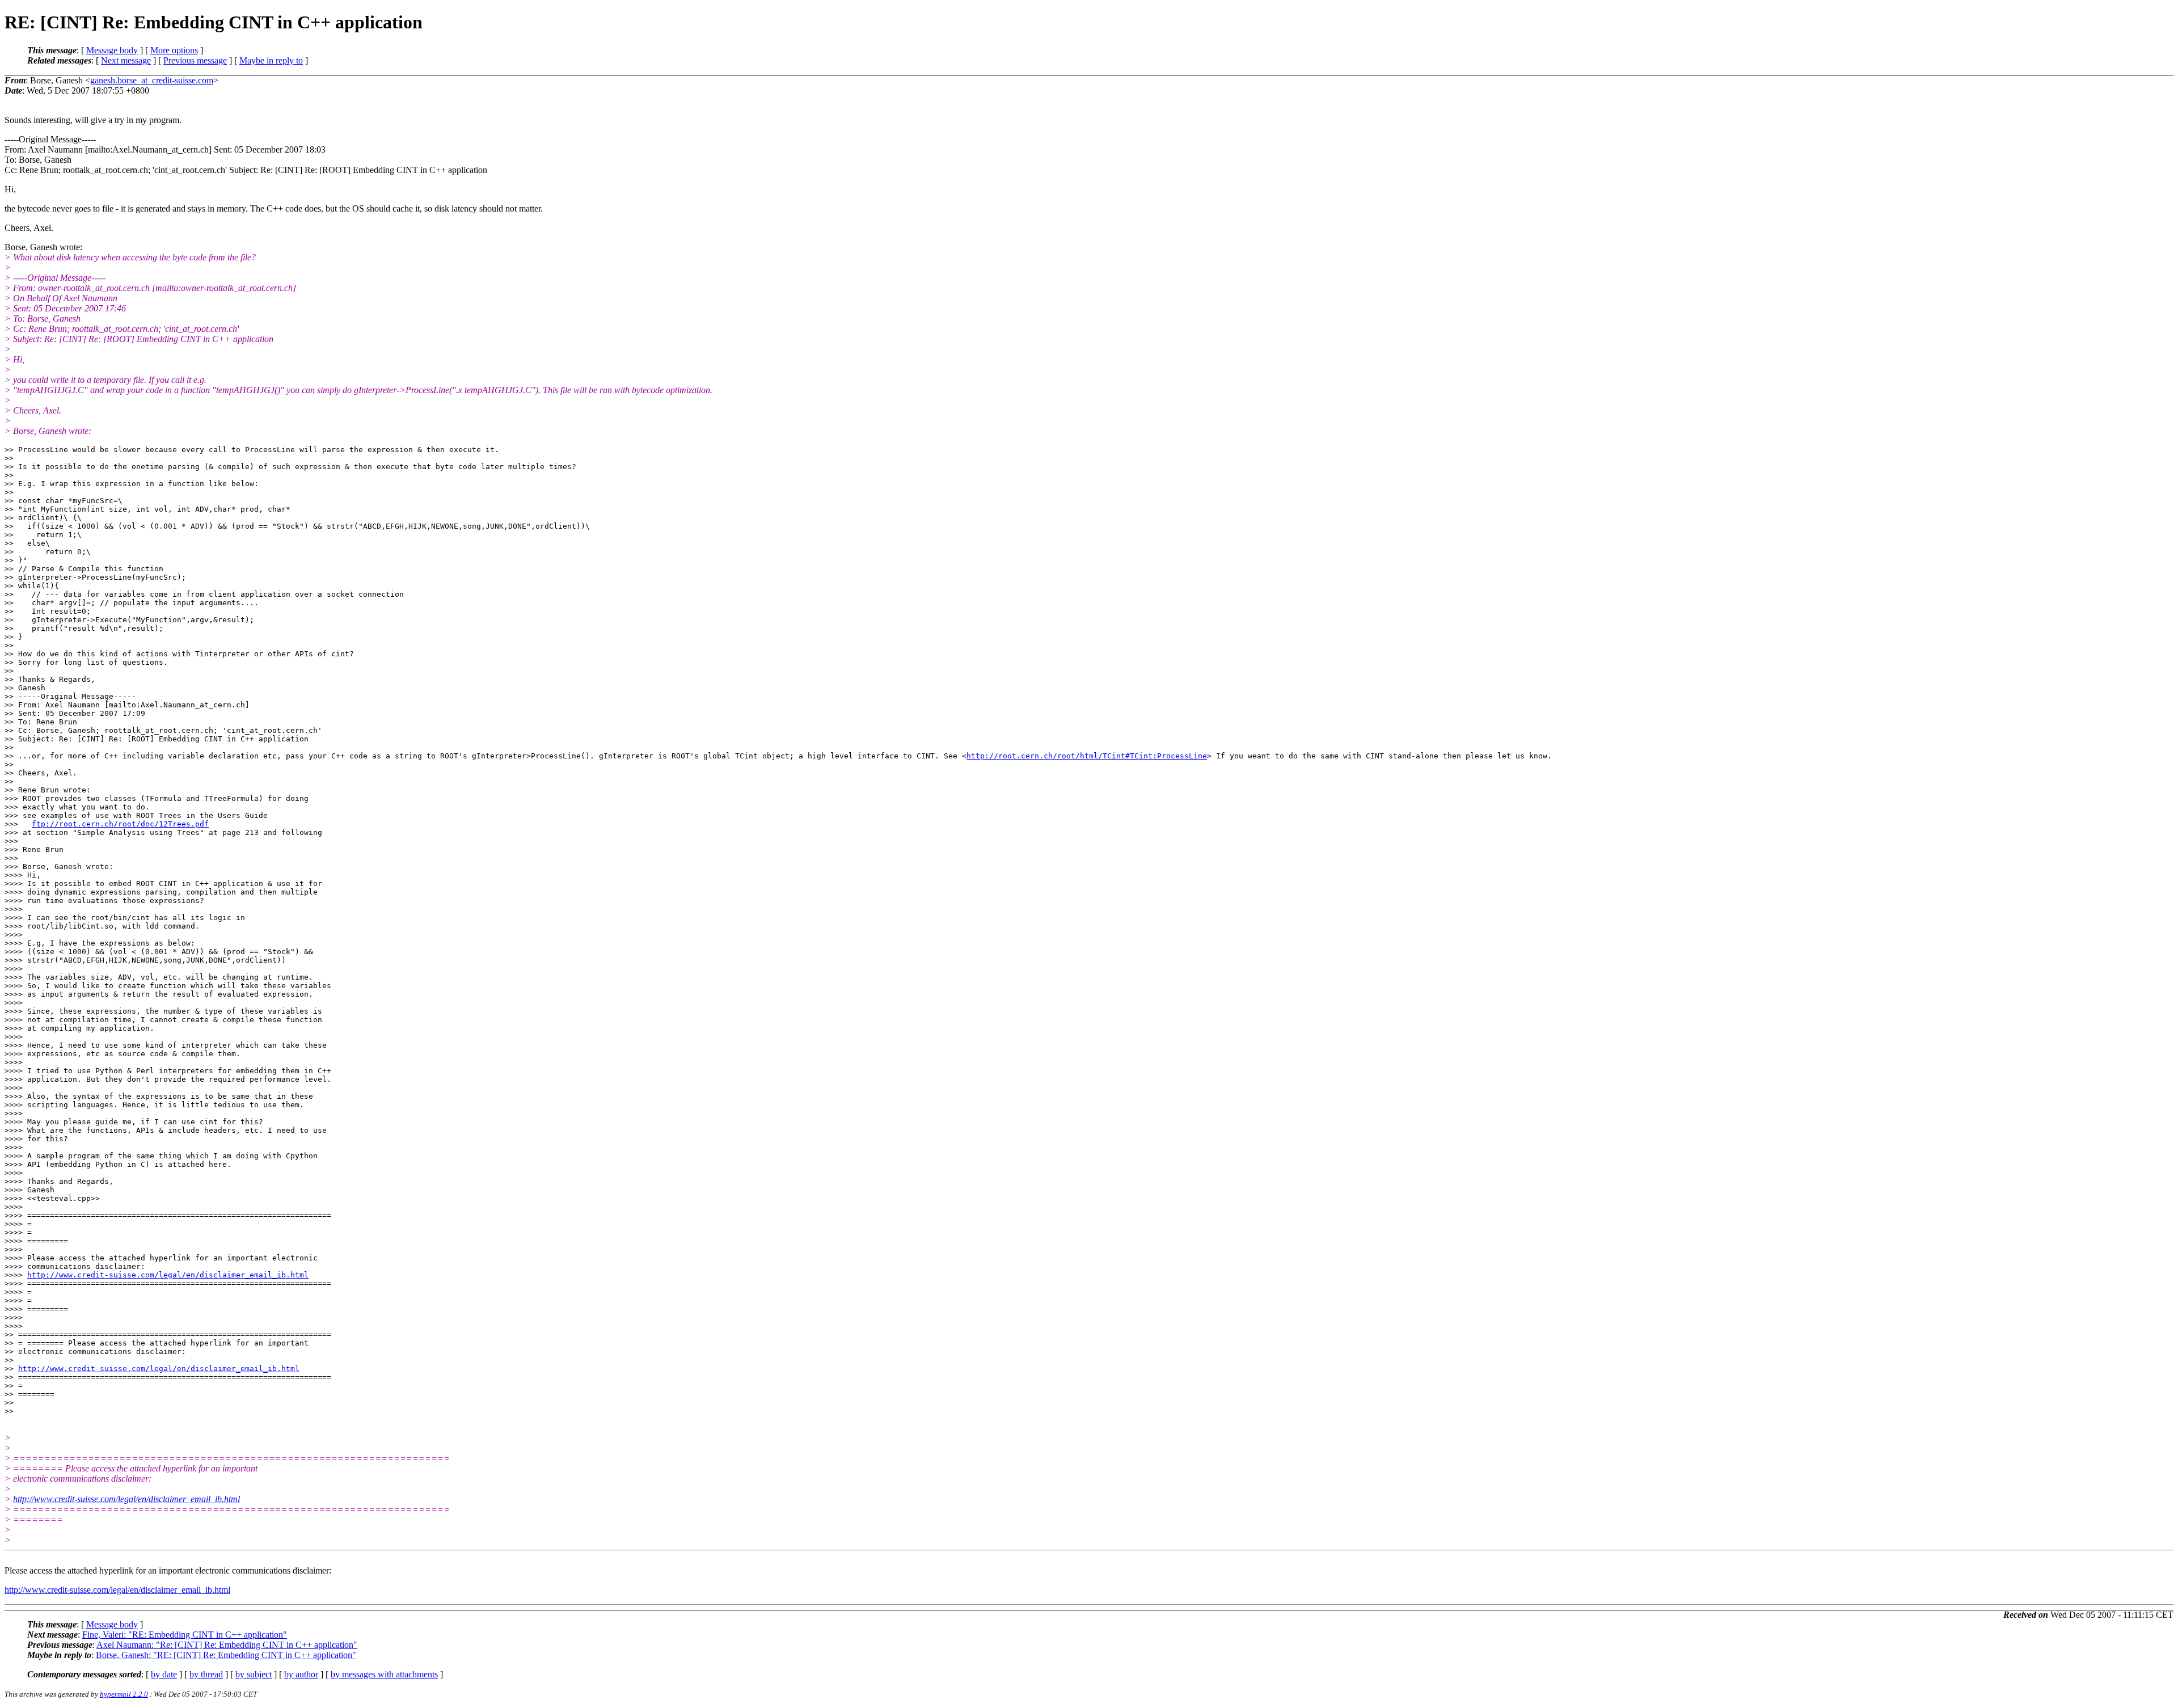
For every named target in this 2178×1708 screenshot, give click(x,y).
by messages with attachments (384, 1674)
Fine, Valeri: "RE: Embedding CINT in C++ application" (185, 1635)
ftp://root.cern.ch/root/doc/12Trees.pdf (120, 824)
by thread (206, 1674)
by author (301, 1674)
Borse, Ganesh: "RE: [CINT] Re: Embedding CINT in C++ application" (226, 1655)
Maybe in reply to (271, 60)
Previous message (195, 60)
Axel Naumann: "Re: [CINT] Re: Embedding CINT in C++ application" (227, 1645)
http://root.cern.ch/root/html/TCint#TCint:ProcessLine (1087, 756)
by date (164, 1674)
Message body (112, 50)
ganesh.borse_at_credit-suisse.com (152, 80)
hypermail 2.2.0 (124, 1694)
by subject (254, 1674)
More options (174, 50)
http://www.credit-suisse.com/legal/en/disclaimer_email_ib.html (168, 1275)
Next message (126, 60)
